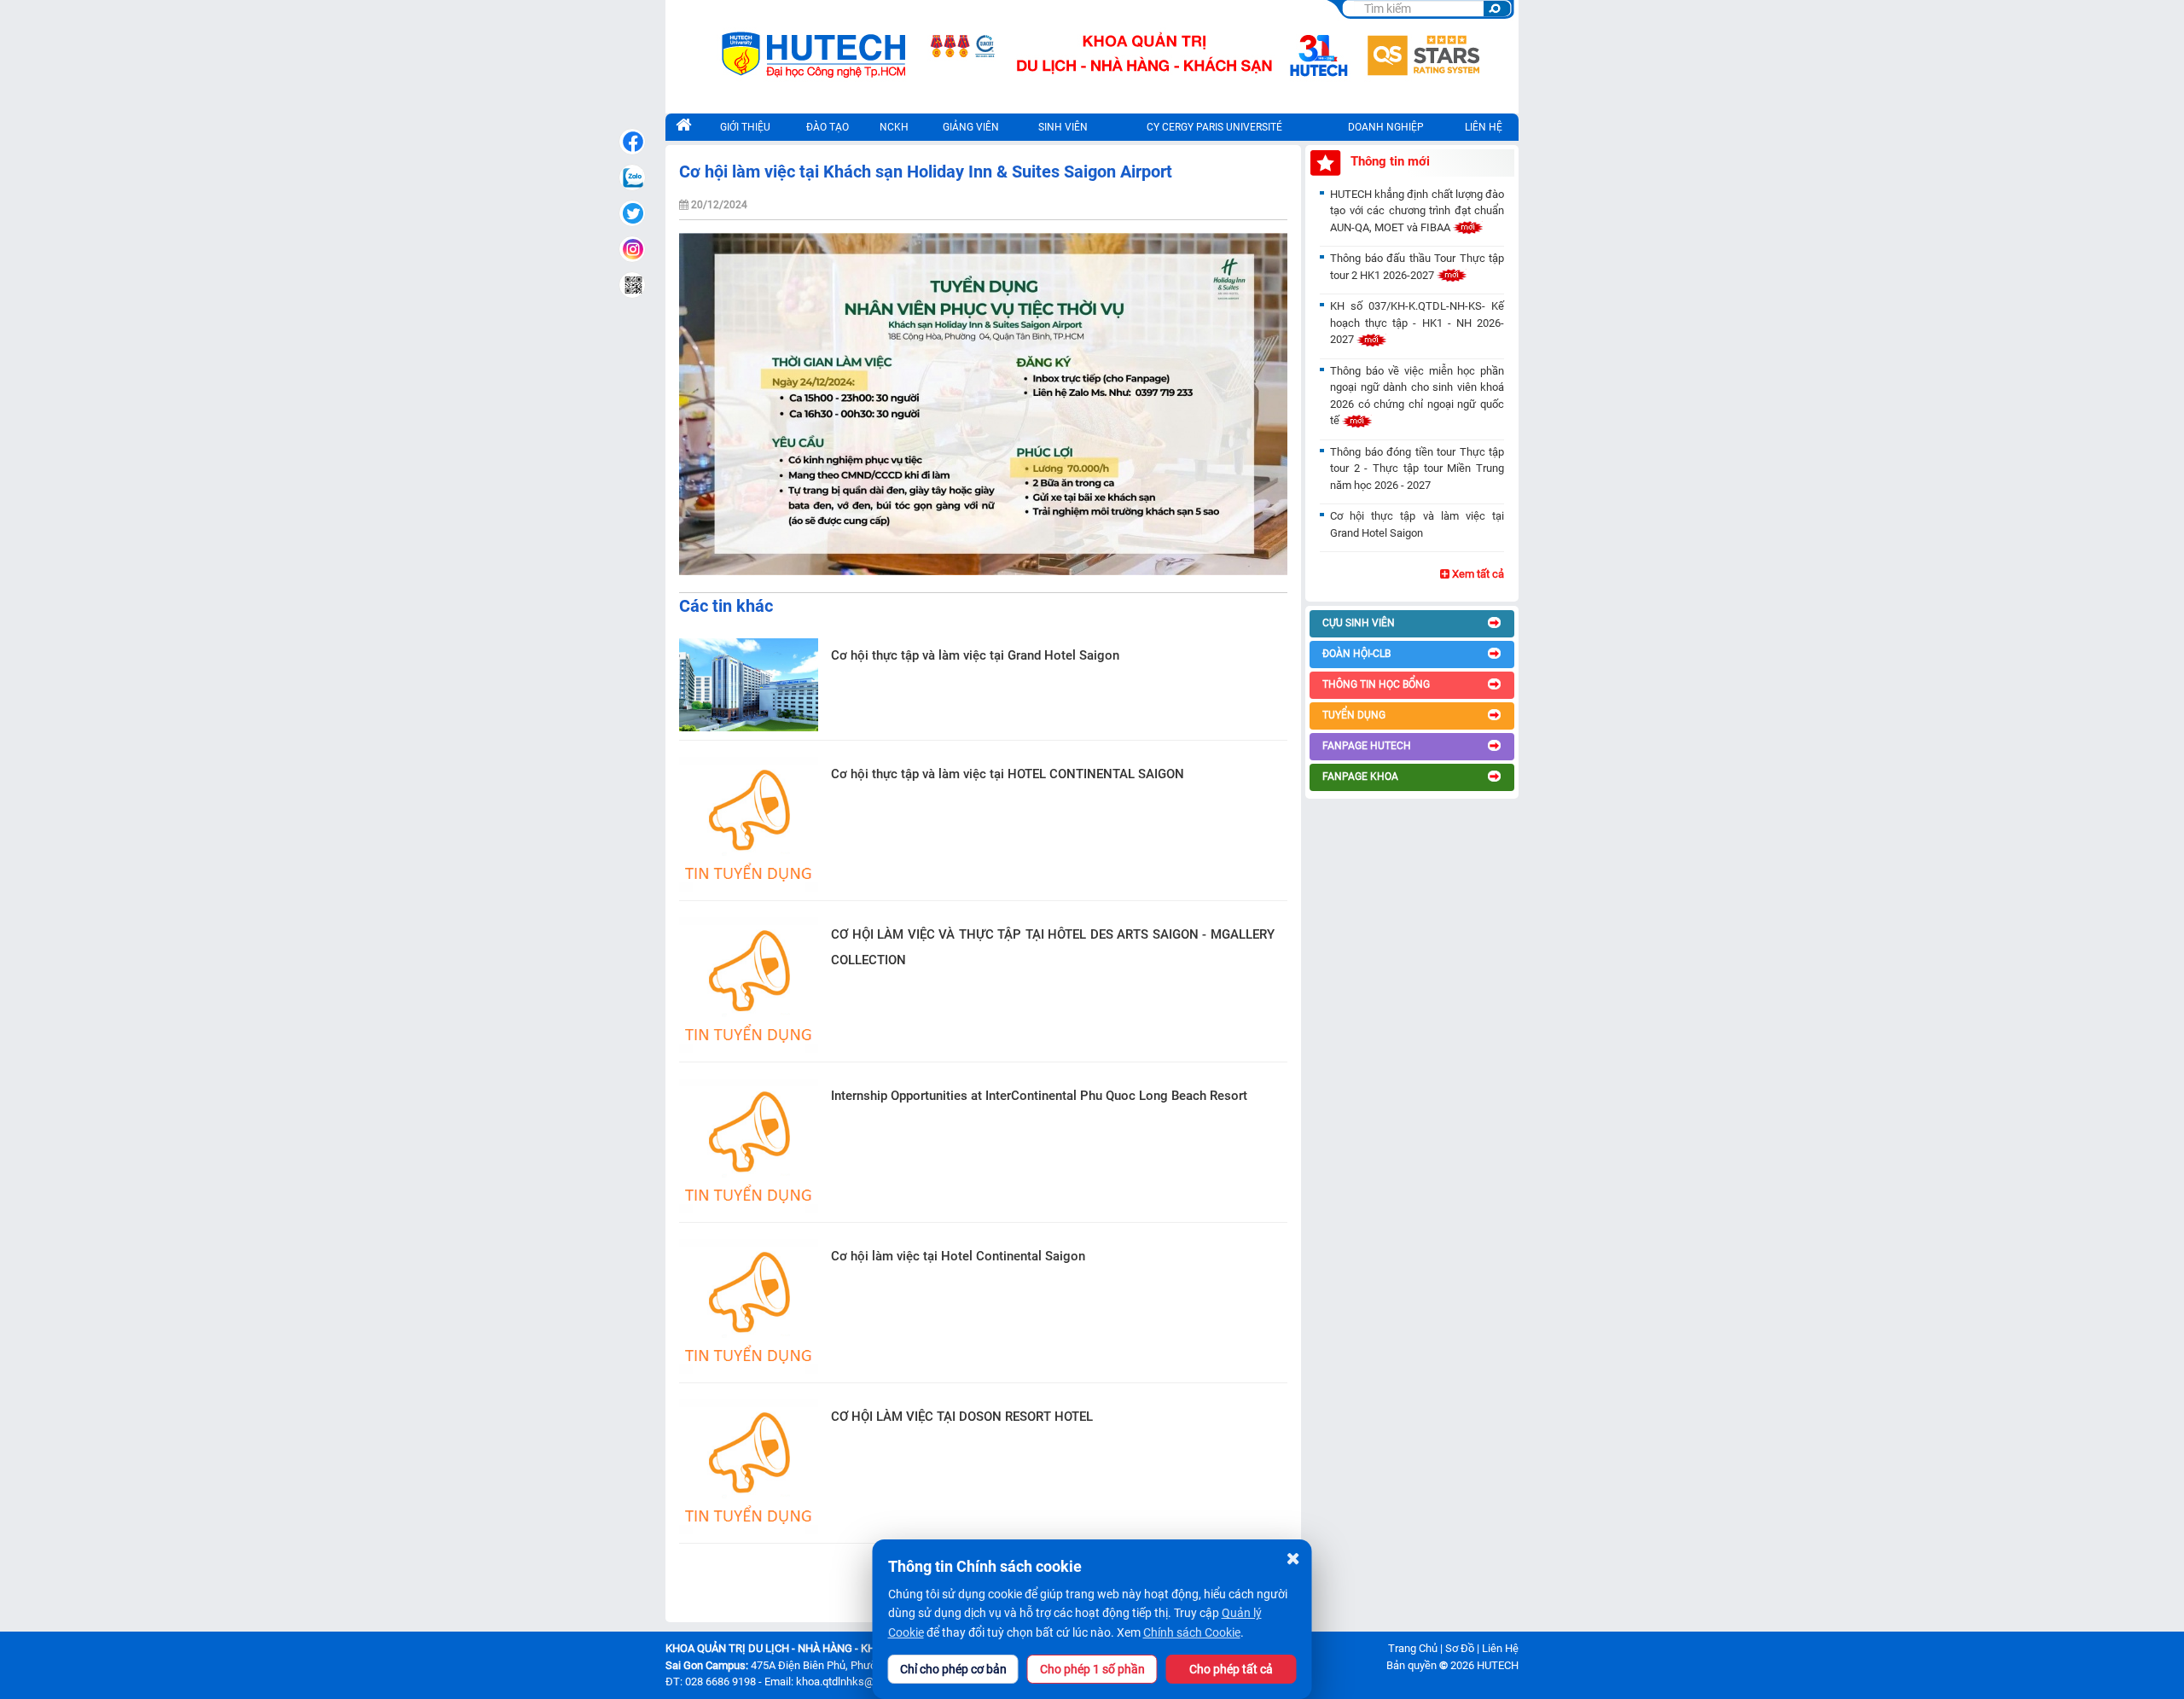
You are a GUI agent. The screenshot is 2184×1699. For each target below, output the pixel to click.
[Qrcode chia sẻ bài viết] (632, 285)
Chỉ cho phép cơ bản (953, 1669)
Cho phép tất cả (1231, 1669)
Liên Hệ (1500, 1648)
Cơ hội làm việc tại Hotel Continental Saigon (958, 1256)
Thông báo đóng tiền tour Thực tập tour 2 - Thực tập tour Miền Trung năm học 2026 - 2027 (1417, 468)
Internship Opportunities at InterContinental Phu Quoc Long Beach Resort (1039, 1096)
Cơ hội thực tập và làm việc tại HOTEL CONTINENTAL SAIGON (1008, 774)
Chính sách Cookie (1192, 1632)
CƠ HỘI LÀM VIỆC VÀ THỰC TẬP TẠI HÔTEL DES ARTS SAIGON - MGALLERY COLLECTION (1053, 947)
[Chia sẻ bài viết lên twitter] (632, 213)
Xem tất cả (1477, 574)
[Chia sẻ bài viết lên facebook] (632, 142)
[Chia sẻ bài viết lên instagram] (632, 249)
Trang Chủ (1413, 1648)
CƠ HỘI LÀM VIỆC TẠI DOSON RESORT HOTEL (962, 1417)
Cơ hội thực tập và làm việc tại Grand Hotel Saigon (975, 655)
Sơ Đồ (1460, 1648)
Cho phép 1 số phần (1092, 1669)
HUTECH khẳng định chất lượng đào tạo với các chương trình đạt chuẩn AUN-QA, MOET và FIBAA (1417, 211)
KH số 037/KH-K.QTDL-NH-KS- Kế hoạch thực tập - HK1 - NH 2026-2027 (1417, 323)
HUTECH (1498, 1665)
